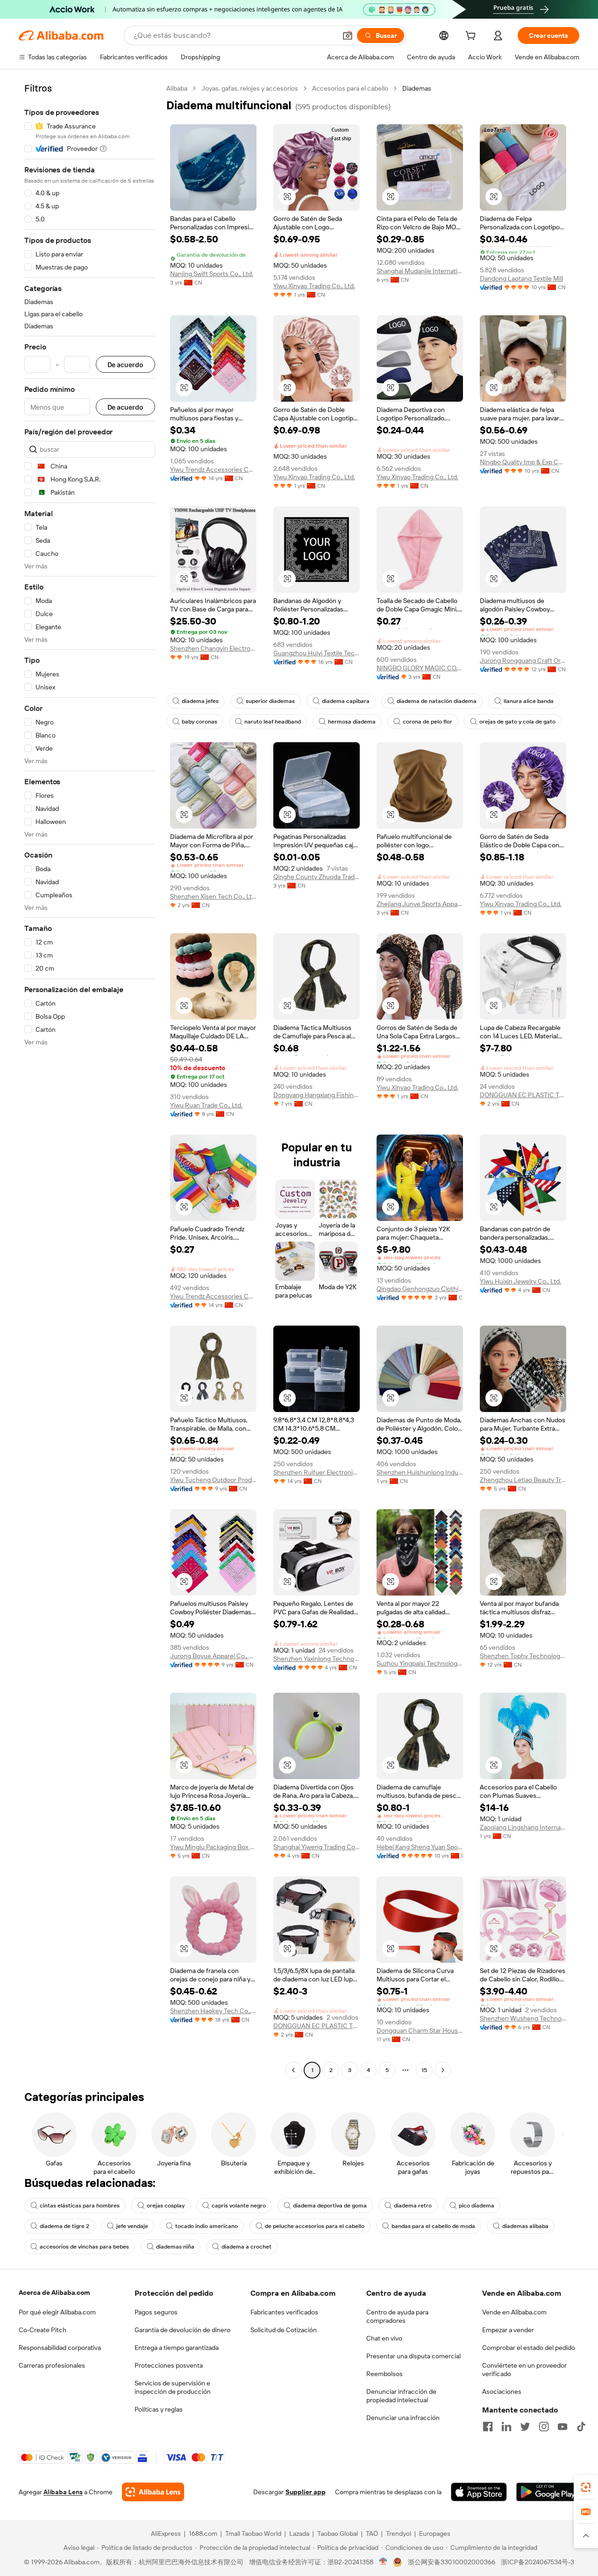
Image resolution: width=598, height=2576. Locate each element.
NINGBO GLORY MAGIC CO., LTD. (420, 668)
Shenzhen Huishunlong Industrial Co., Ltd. (420, 1472)
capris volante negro (239, 2206)
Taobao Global (338, 2533)
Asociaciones (502, 2391)
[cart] (472, 37)
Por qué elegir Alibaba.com (57, 2312)
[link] (586, 2487)
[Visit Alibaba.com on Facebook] (488, 2427)
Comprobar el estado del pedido (529, 2348)
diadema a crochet (246, 2247)
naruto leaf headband (273, 722)
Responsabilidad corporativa (60, 2348)
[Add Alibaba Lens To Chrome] (153, 2492)
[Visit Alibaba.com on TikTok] (581, 2427)
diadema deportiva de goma (330, 2206)
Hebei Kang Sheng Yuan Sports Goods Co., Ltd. (420, 1847)
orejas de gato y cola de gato (517, 722)
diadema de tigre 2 (64, 2226)
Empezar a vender (508, 2330)
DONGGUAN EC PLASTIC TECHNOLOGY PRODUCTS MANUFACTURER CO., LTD (523, 1095)
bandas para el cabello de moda (433, 2226)
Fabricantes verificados (284, 2312)
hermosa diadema (352, 722)
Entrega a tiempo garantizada (177, 2348)
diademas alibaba (525, 2226)
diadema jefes (200, 701)
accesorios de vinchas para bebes (84, 2247)
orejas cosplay (166, 2206)
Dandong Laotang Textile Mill (521, 278)
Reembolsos (384, 2374)
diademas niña (175, 2247)
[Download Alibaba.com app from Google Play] (548, 2492)
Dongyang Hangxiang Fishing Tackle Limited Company (317, 1095)
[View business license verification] (383, 2562)
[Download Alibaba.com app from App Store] (479, 2492)
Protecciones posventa (169, 2365)
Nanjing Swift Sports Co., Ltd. (212, 274)
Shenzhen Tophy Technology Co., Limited (523, 1656)
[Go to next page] (443, 2070)
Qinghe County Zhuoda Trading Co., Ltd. (317, 877)
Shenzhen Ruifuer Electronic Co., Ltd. (317, 1472)
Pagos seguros (156, 2312)
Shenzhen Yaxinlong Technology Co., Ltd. (317, 1659)
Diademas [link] (417, 88)
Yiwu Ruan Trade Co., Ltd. (206, 1105)
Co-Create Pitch (43, 2330)
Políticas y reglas (159, 2409)
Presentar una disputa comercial (413, 2356)
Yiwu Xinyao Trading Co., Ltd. (314, 286)
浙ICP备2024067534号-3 (537, 2562)
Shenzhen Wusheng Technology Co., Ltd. (523, 2018)
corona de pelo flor (427, 722)
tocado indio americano (206, 2226)
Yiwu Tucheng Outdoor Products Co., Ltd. (213, 1480)
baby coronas (199, 722)
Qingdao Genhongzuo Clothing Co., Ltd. (420, 1289)
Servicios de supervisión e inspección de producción (173, 2387)
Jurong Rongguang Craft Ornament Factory (523, 660)
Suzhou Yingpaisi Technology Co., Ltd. (420, 1663)
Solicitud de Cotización (284, 2330)
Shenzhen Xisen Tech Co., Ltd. (213, 896)
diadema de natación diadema (437, 701)
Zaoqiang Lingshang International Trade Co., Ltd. (523, 1827)
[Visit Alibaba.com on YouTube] (562, 2427)
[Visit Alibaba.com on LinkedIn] (506, 2427)
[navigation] (90, 1080)
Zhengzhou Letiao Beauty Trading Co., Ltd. (523, 1480)
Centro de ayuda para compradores (397, 2316)
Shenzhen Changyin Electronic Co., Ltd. (213, 648)
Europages (435, 2533)
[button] (348, 35)
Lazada (299, 2533)
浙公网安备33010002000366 (452, 2562)
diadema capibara (346, 701)
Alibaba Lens (63, 2492)
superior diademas (270, 701)
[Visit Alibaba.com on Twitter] (525, 2427)
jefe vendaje (132, 2226)
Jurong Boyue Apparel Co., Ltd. (213, 1656)
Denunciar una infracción (403, 2418)
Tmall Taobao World (253, 2533)
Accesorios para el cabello (350, 88)
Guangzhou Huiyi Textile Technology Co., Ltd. (317, 653)
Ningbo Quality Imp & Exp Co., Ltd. (523, 462)
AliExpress (166, 2533)
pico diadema (477, 2206)
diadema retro (413, 2206)
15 (424, 2070)
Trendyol (399, 2533)
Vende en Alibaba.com (514, 2312)
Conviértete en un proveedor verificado (524, 2370)
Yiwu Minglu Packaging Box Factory (213, 1847)
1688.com (203, 2533)
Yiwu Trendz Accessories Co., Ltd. (213, 469)
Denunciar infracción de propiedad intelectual (401, 2396)
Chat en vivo (384, 2338)
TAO (372, 2533)
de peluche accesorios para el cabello (315, 2226)
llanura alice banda (529, 701)
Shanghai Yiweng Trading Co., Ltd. (317, 1847)
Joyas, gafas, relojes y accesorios (250, 88)
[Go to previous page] (293, 2070)
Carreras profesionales (52, 2365)
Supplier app (306, 2492)
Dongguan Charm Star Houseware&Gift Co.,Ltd (420, 2030)
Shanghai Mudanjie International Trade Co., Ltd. (420, 271)
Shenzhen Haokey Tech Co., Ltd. (213, 2011)
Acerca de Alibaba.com (54, 2292)
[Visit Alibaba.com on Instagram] (544, 2427)
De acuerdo (125, 365)
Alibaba (177, 88)
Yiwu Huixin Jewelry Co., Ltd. (520, 1281)
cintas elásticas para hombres (80, 2206)
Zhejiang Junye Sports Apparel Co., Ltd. (420, 904)
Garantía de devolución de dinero (182, 2330)
